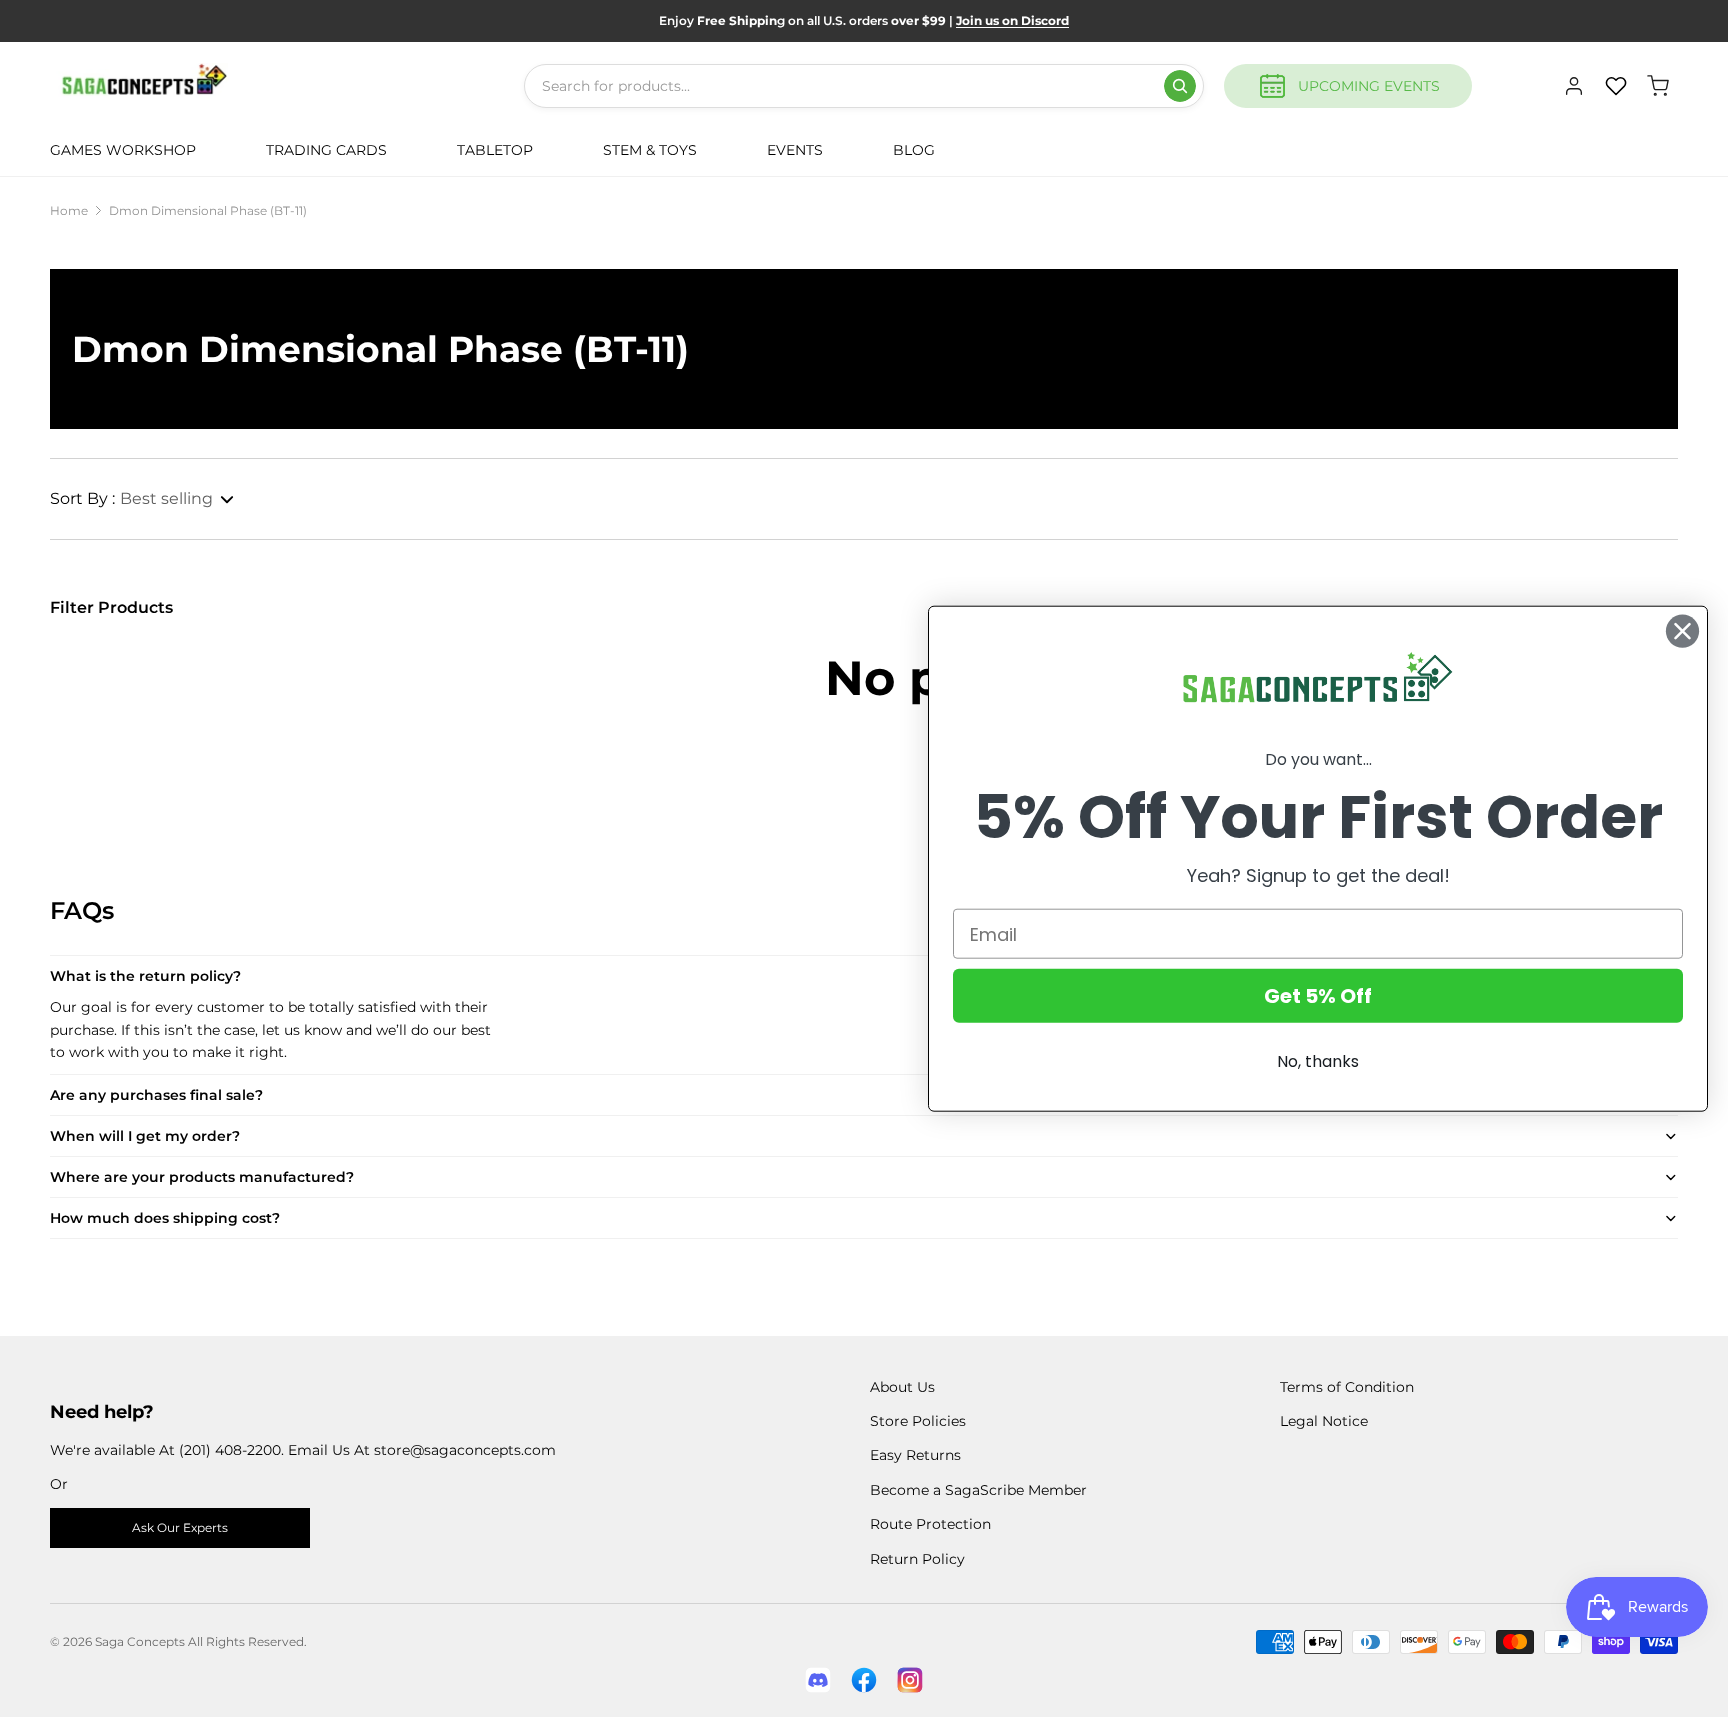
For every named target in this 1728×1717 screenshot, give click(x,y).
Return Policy (917, 1559)
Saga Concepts (140, 1641)
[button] (143, 499)
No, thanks (1318, 1061)
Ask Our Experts (180, 1527)
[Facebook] (864, 1680)
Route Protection (930, 1524)
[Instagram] (910, 1680)
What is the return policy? (145, 976)
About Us (902, 1387)
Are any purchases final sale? (156, 1095)
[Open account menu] (1574, 86)
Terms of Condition (1347, 1387)
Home (69, 210)
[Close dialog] (1682, 630)
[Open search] (1180, 86)
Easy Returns (915, 1455)
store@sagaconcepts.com (465, 1450)
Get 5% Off (1318, 996)
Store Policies (918, 1421)
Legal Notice (1324, 1421)
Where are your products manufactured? (202, 1177)
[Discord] (818, 1680)
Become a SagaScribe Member (978, 1490)
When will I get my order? (145, 1136)
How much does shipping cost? (165, 1218)
